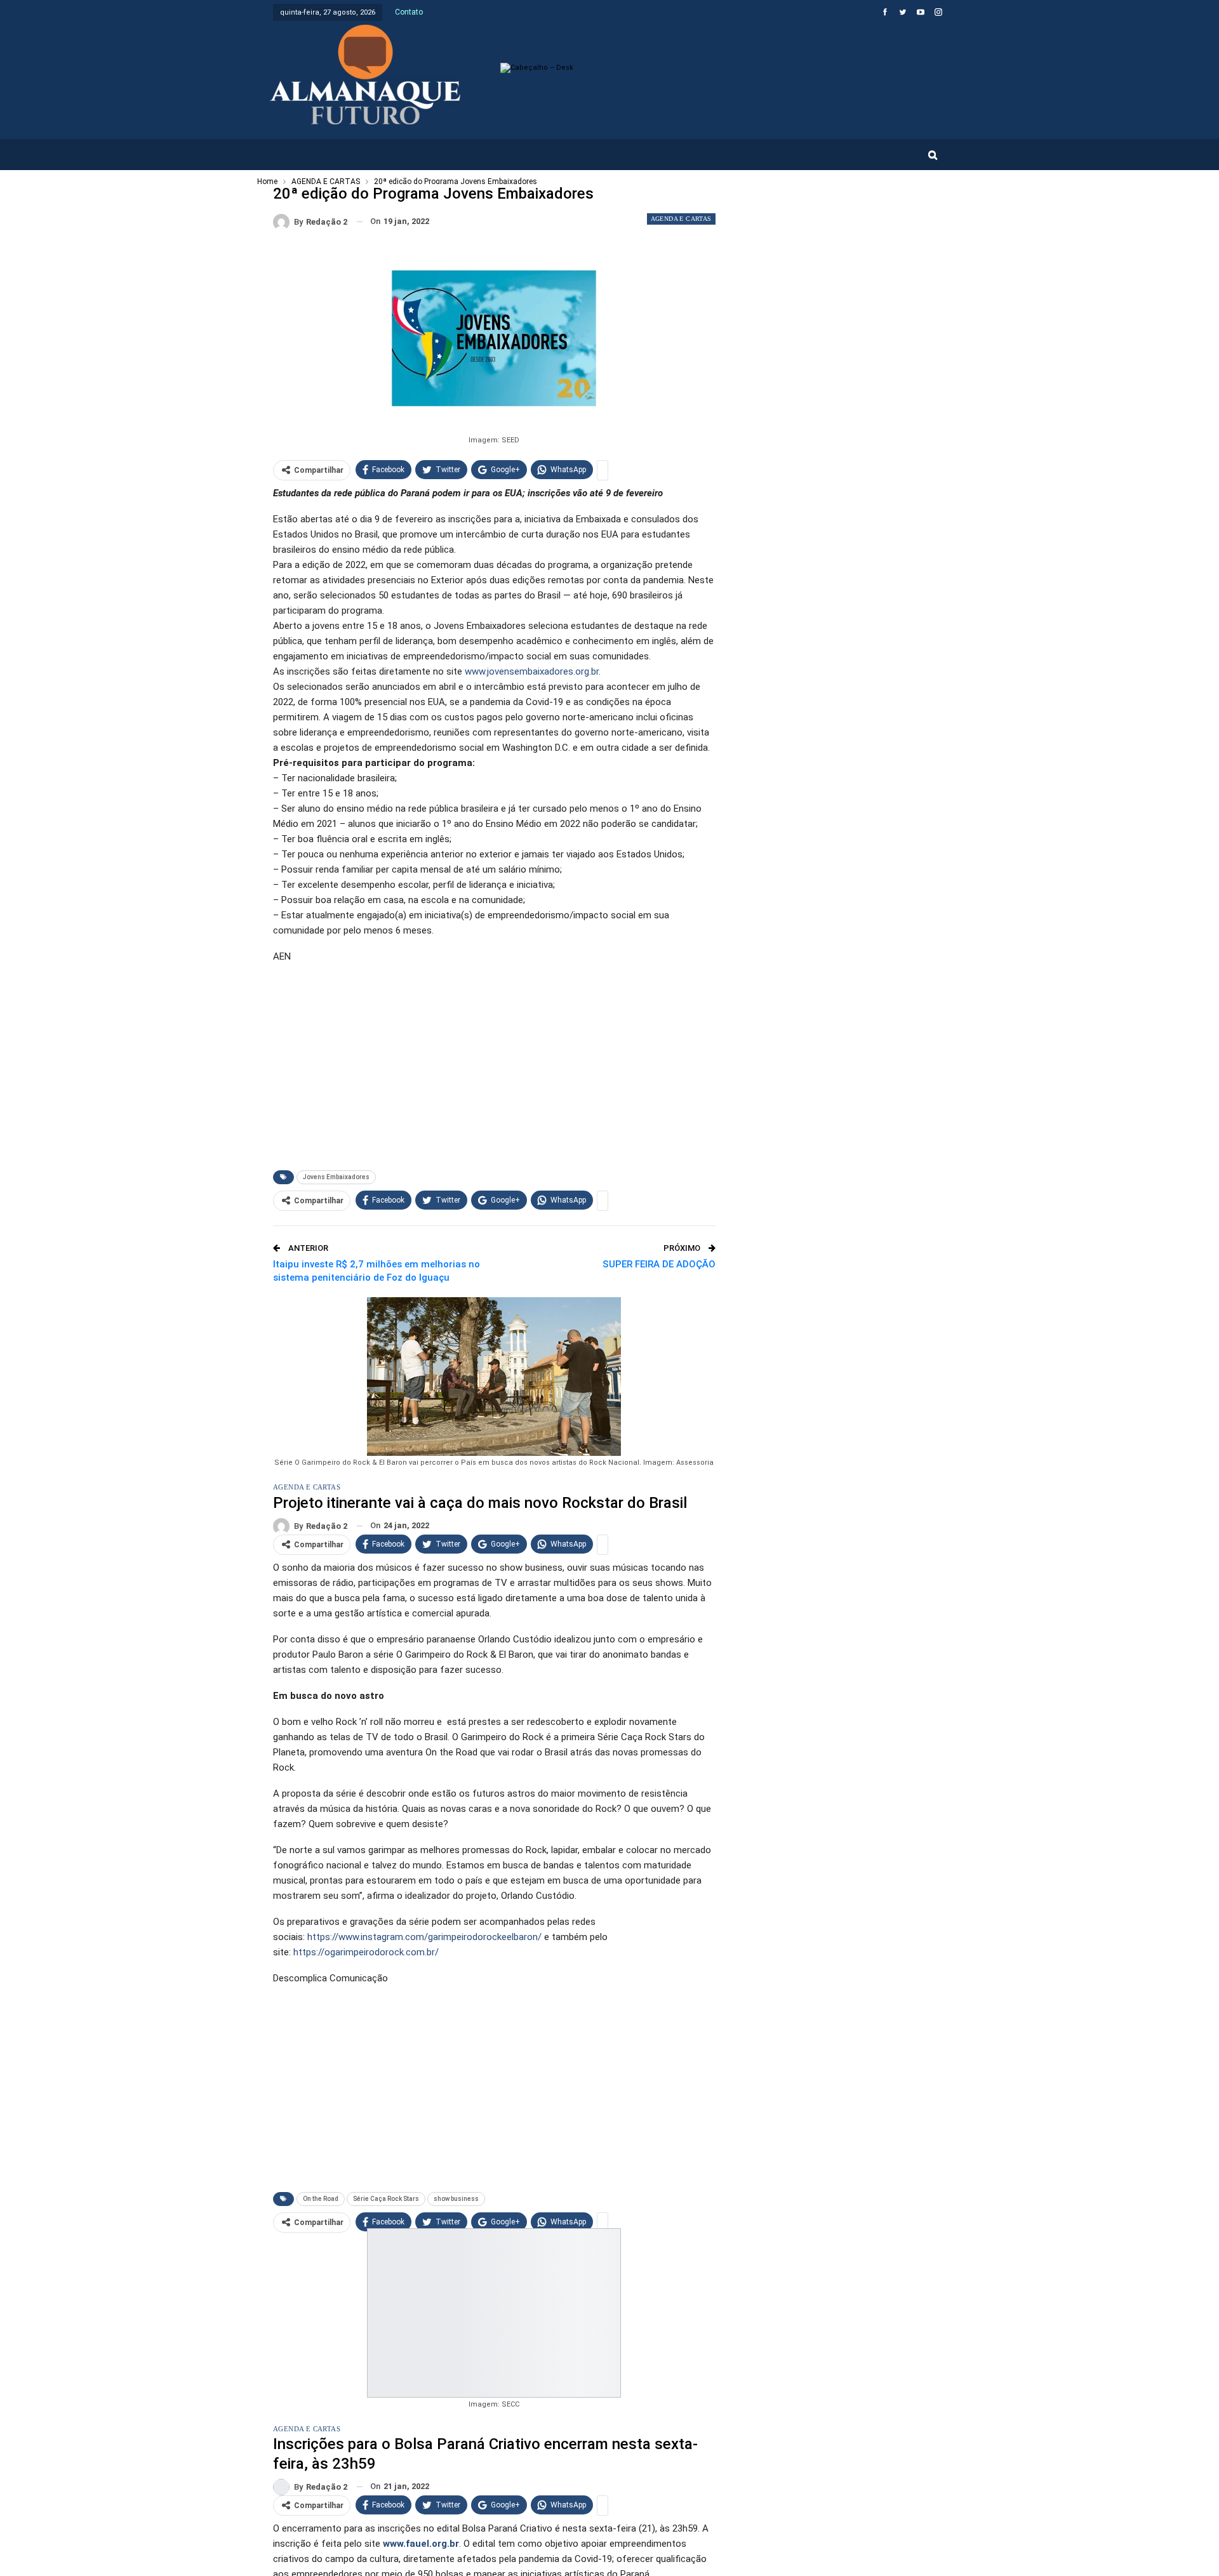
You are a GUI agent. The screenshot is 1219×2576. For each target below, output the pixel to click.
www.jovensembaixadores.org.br (532, 671)
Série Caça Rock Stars (386, 2199)
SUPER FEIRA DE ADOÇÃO (659, 1264)
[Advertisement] (494, 1064)
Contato (409, 12)
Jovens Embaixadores (336, 1177)
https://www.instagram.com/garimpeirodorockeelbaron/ (424, 1937)
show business (456, 2199)
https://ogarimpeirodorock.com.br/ (366, 1952)
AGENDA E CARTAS (681, 219)
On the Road (321, 2199)
